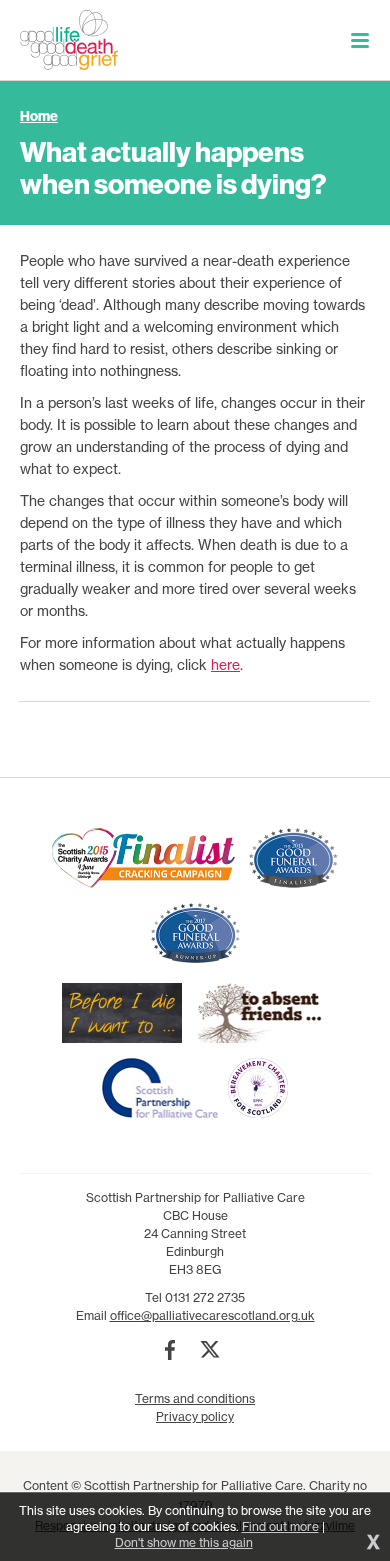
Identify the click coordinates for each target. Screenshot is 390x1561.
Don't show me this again (184, 1542)
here (225, 665)
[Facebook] (170, 1350)
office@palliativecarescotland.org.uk (212, 1315)
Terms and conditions (195, 1398)
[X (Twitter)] (210, 1350)
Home (39, 116)
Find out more (280, 1526)
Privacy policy (195, 1416)
